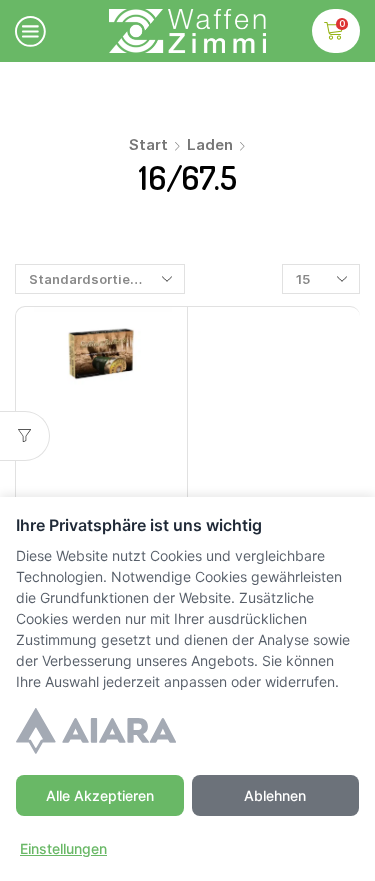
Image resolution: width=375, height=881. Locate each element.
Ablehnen (275, 795)
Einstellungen (63, 848)
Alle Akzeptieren (100, 795)
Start (148, 144)
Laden (210, 144)
